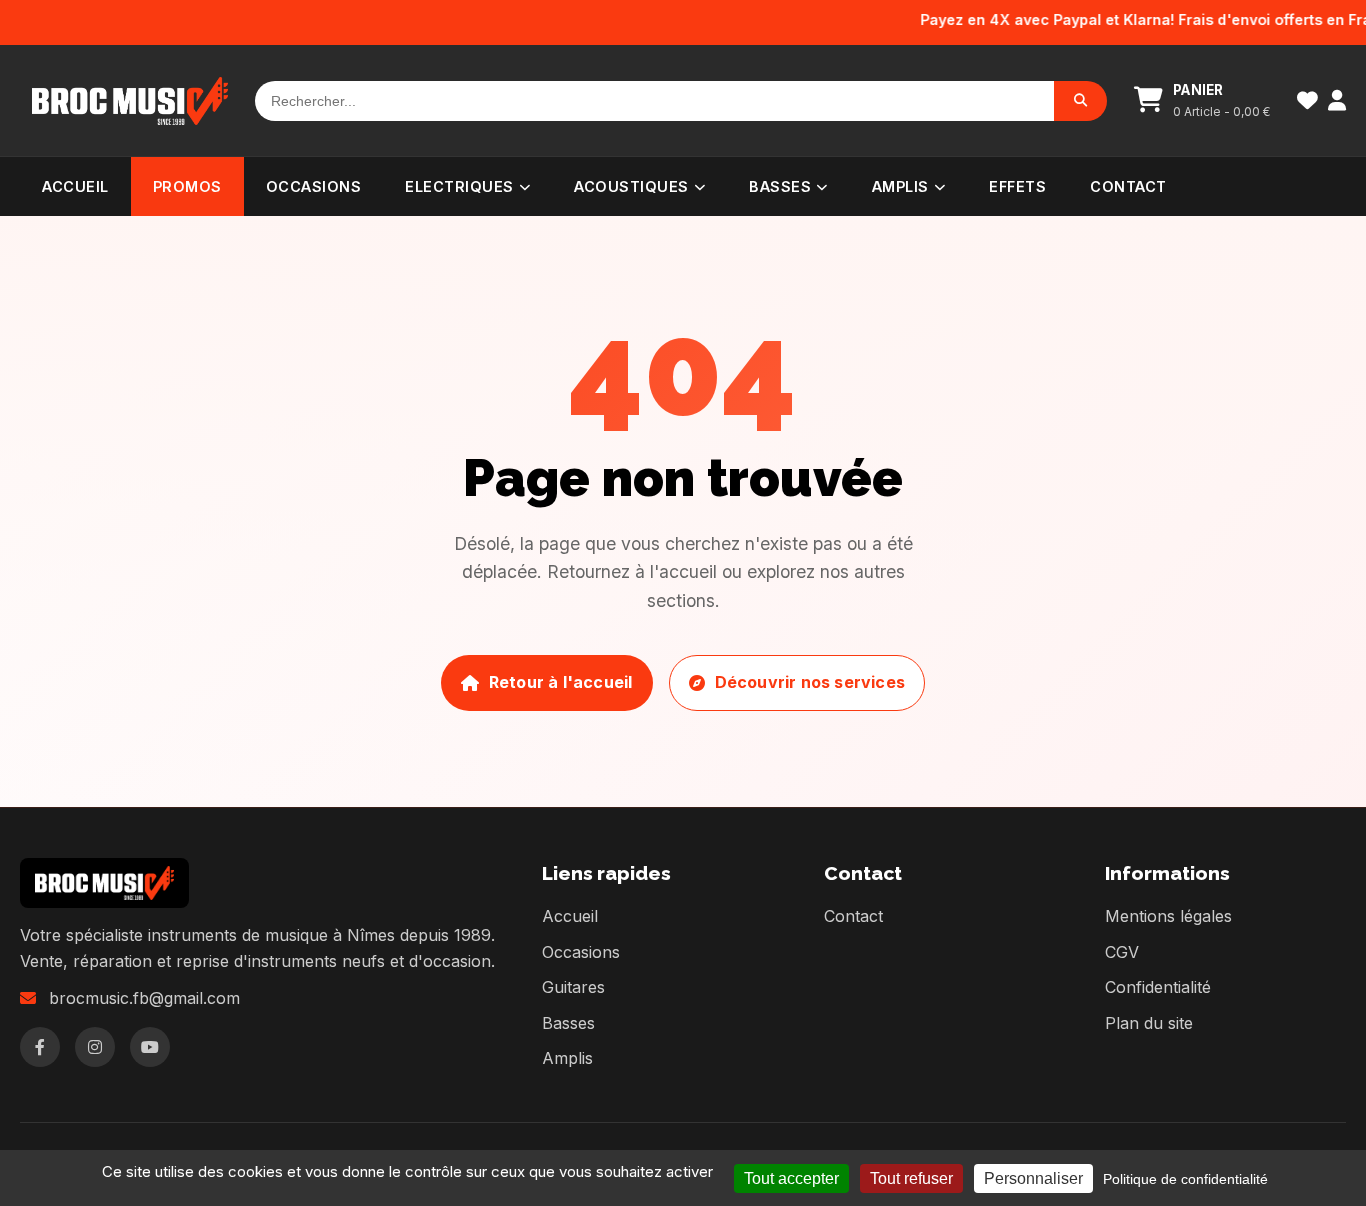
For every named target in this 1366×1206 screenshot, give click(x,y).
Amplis (900, 186)
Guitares (573, 987)
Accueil (75, 186)
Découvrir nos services (810, 682)
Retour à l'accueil (561, 682)
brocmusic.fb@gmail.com (144, 998)
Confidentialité (1158, 987)
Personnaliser (1033, 1178)
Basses (780, 186)
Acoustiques (631, 186)
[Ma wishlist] (1307, 100)
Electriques (459, 186)
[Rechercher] (1080, 101)
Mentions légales (1168, 916)
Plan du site (1149, 1023)
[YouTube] (150, 1047)
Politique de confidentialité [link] (1185, 1179)
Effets (1017, 186)
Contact (1128, 186)
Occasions (314, 186)
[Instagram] (95, 1047)
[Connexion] (1337, 100)
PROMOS (187, 186)
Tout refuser (911, 1178)
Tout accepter (791, 1178)
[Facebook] (40, 1047)
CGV (1122, 952)
